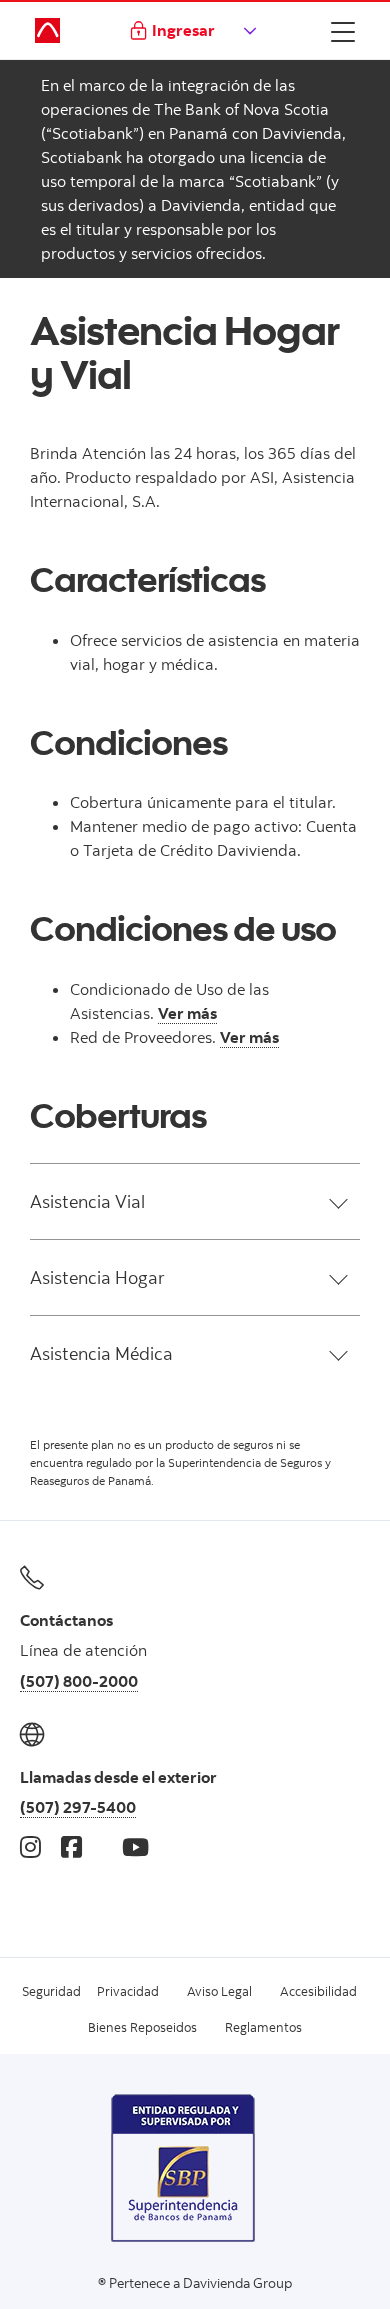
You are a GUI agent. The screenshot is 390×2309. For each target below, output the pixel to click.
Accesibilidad (318, 1991)
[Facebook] (71, 1846)
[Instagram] (30, 1846)
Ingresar (183, 30)
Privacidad (128, 1991)
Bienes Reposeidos (142, 2027)
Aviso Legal (219, 1991)
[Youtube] (135, 1846)
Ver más (187, 1013)
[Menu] (343, 31)
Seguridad (51, 1991)
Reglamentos (263, 2027)
